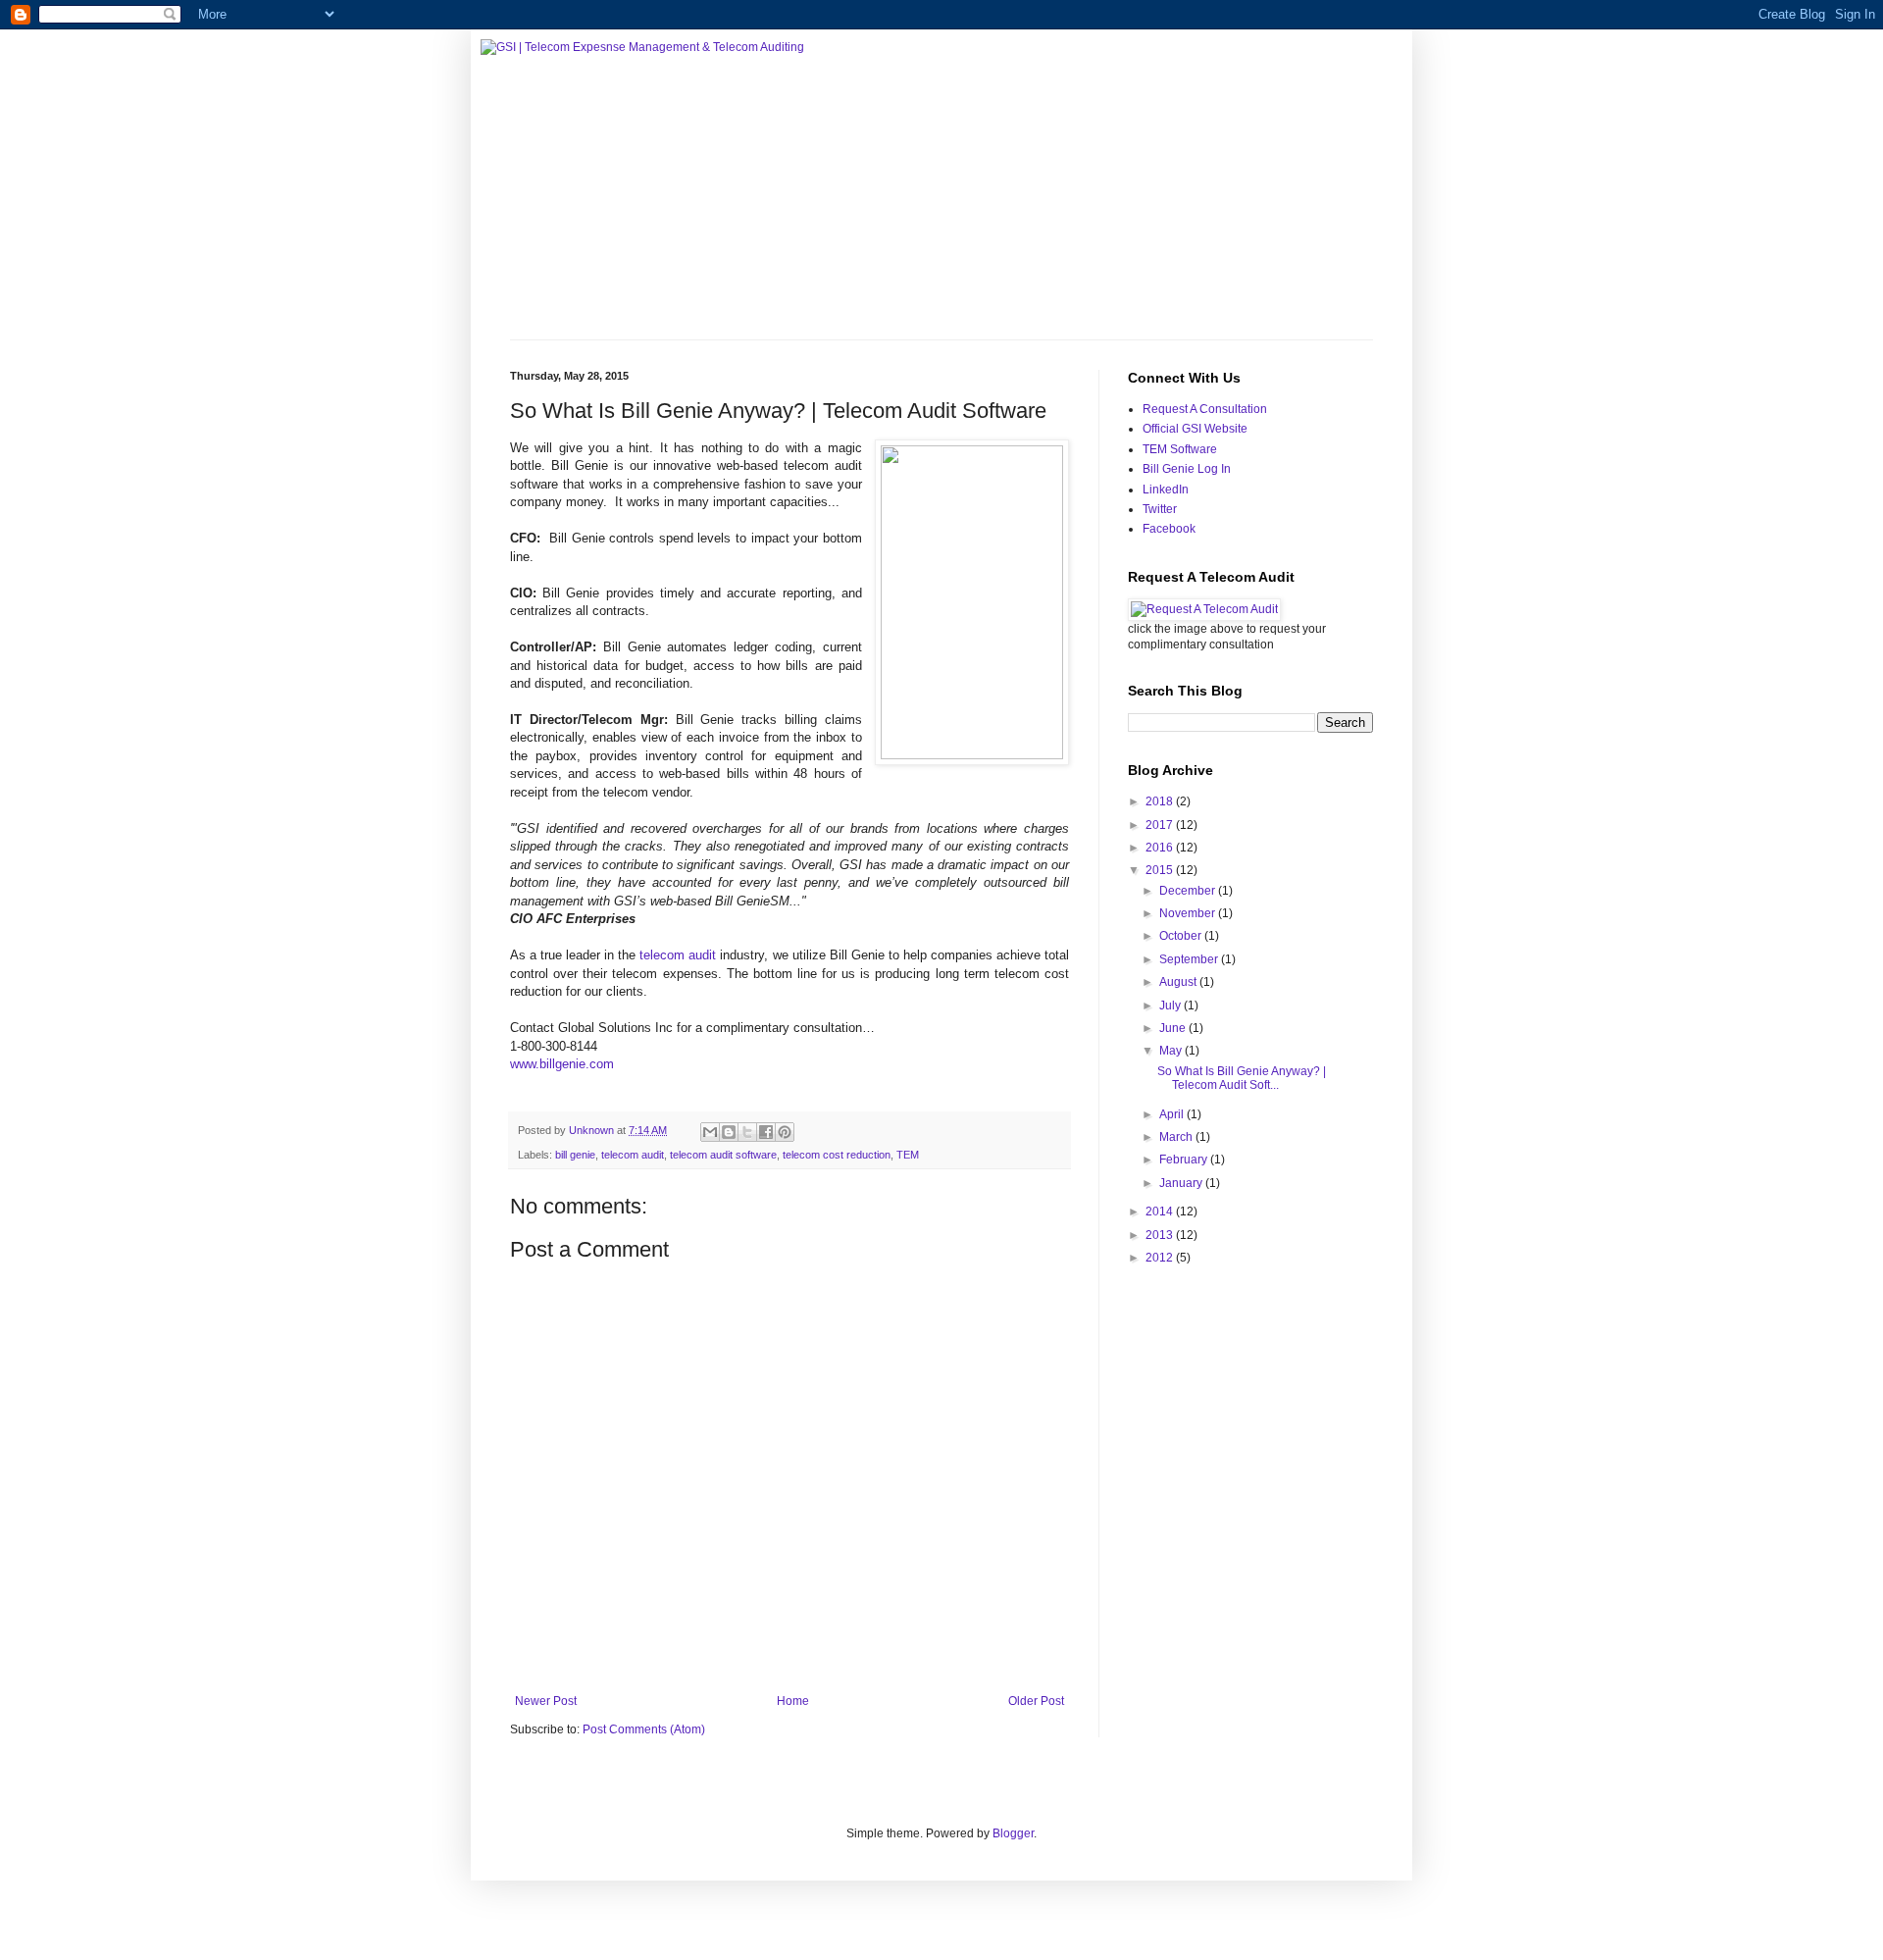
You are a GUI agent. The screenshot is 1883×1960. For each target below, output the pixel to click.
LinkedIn (1166, 490)
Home (793, 1701)
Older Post (1036, 1701)
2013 (1161, 1235)
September (1190, 959)
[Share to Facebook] (766, 1132)
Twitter (1160, 509)
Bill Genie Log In (1187, 469)
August (1179, 982)
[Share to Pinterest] (785, 1132)
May (1172, 1051)
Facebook (1169, 529)
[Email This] (710, 1132)
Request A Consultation (1205, 409)
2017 (1161, 825)
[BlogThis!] (729, 1132)
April (1173, 1114)
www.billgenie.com (562, 1064)
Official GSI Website (1195, 429)
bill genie (575, 1155)
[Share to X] (747, 1132)
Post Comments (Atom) (644, 1729)
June (1174, 1028)
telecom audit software (723, 1155)
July (1171, 1006)
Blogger (1013, 1833)
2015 (1161, 870)
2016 (1161, 848)
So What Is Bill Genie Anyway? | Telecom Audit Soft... (1242, 1078)
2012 (1161, 1258)
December (1189, 891)
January (1182, 1183)
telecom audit (678, 955)
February (1185, 1160)
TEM (908, 1155)
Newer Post (546, 1701)
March (1177, 1137)
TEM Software (1180, 449)
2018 (1161, 801)
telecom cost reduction (837, 1155)
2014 (1161, 1212)
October (1182, 936)
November (1189, 913)
